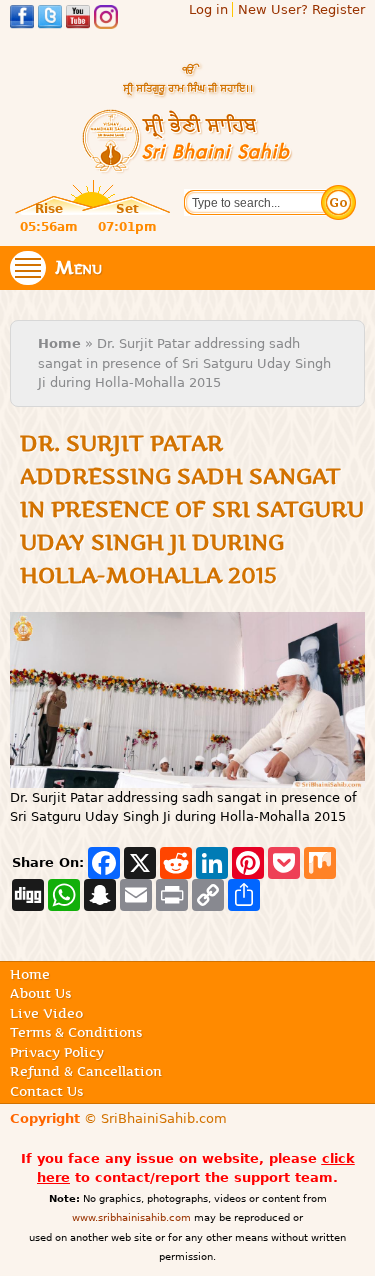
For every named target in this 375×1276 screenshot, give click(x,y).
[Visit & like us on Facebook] (22, 19)
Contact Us (46, 1091)
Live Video (46, 1013)
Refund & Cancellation (86, 1071)
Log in (208, 9)
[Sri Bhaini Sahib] (188, 165)
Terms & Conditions (76, 1032)
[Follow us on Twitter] (50, 19)
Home (59, 343)
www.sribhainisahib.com (131, 1217)
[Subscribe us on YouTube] (78, 19)
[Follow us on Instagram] (106, 19)
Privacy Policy (57, 1052)
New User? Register (301, 9)
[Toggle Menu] (28, 268)
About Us (40, 993)
